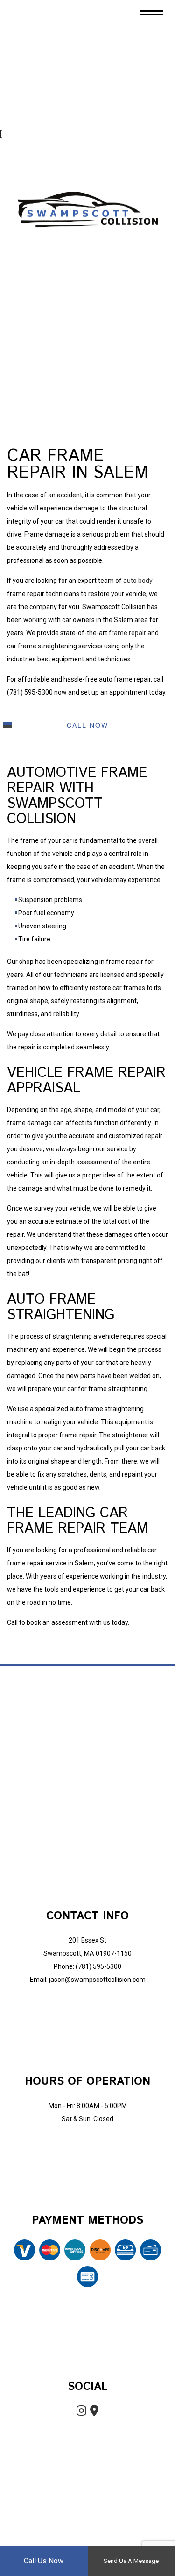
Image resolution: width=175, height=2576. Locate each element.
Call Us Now (44, 2561)
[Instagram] (81, 2413)
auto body (138, 581)
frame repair (127, 633)
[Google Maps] (95, 2413)
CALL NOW (87, 725)
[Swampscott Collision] (88, 209)
